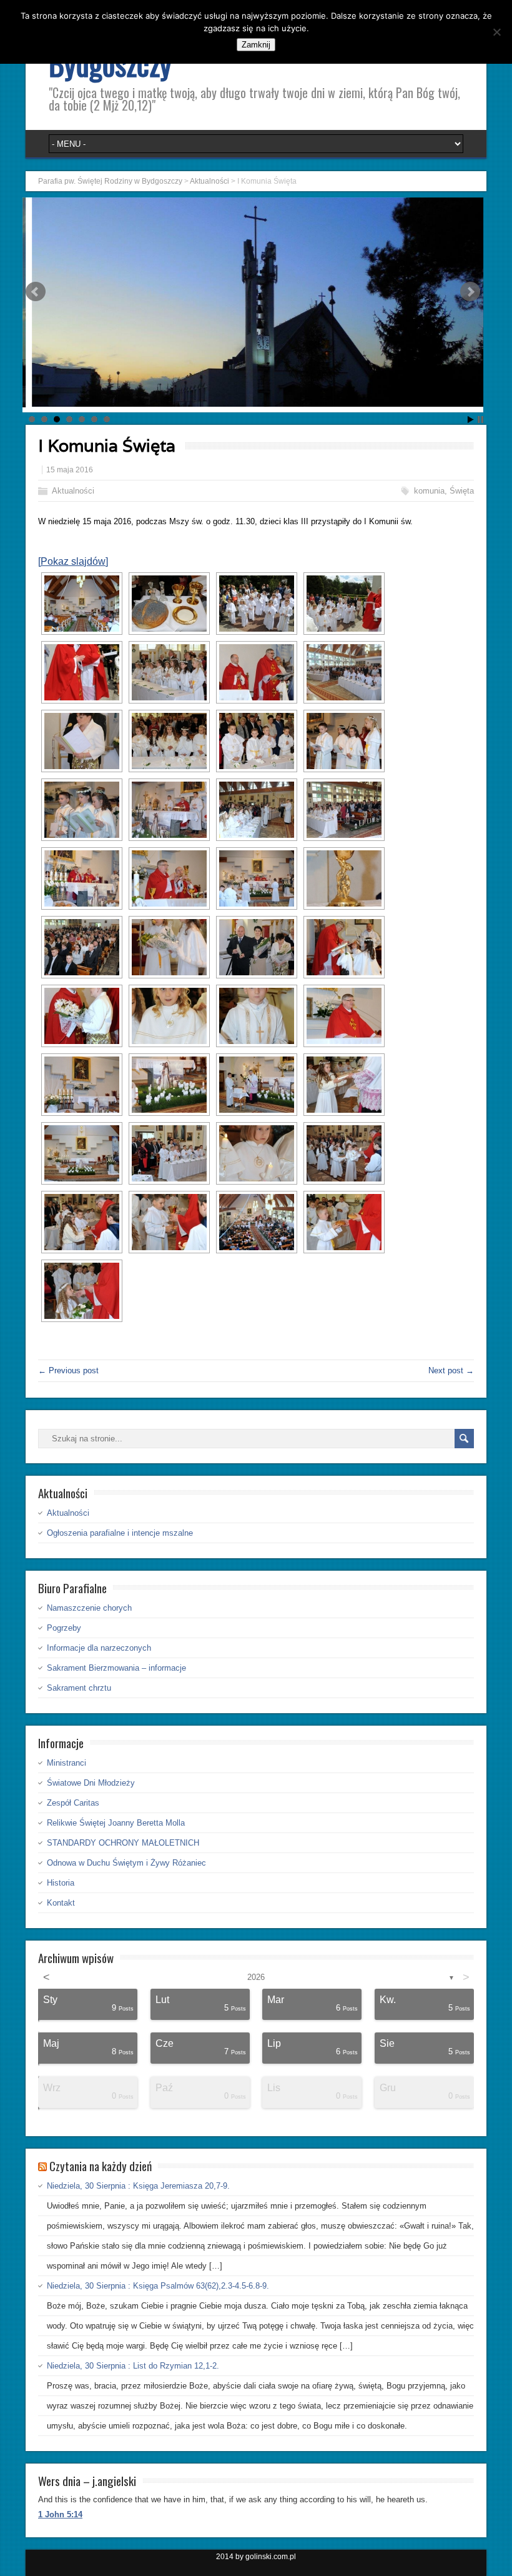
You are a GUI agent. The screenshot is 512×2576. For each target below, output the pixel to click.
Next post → (451, 1370)
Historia (61, 1883)
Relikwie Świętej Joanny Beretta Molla (116, 1823)
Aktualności (73, 491)
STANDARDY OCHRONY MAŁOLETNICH (123, 1843)
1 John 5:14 (60, 2514)
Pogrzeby (64, 1628)
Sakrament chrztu (79, 1688)
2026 (256, 1977)
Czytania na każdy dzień (101, 2166)
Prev (36, 292)
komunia (429, 491)
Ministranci (66, 1763)
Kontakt (61, 1903)
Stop (480, 420)
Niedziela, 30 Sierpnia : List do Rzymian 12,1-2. (133, 2366)
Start (471, 420)
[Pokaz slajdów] (73, 561)
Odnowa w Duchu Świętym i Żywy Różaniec (126, 1863)
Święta (462, 491)
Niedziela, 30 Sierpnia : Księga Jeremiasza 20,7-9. (138, 2186)
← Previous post (68, 1370)
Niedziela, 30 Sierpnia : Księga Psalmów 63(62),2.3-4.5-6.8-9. (158, 2286)
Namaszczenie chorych (89, 1608)
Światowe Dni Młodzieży (91, 1783)
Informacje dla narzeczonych (99, 1648)
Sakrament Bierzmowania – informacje (116, 1668)
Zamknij (256, 45)
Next (470, 292)
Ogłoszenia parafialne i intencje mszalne (120, 1533)
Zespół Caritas (73, 1803)
